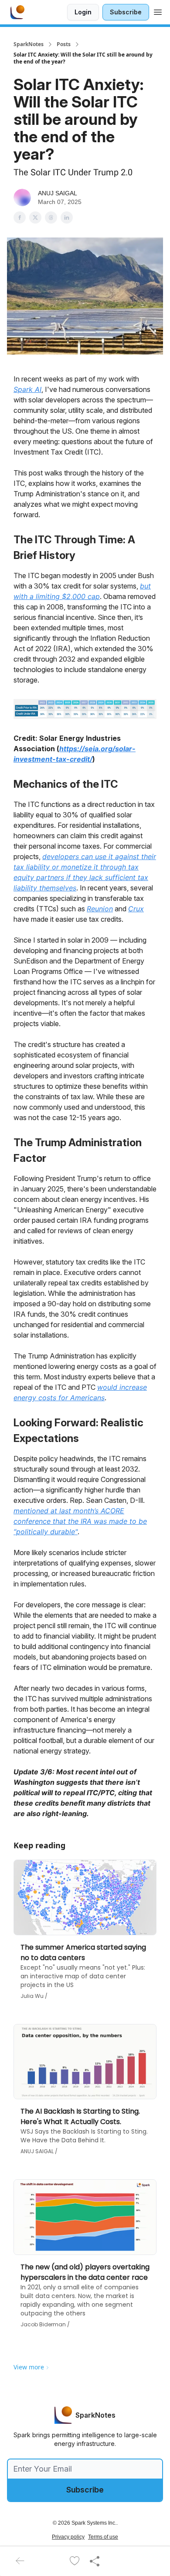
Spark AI (27, 389)
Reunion (100, 909)
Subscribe (126, 12)
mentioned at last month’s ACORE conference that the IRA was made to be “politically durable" (80, 1521)
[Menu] (158, 11)
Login (83, 12)
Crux (136, 909)
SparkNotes (29, 44)
